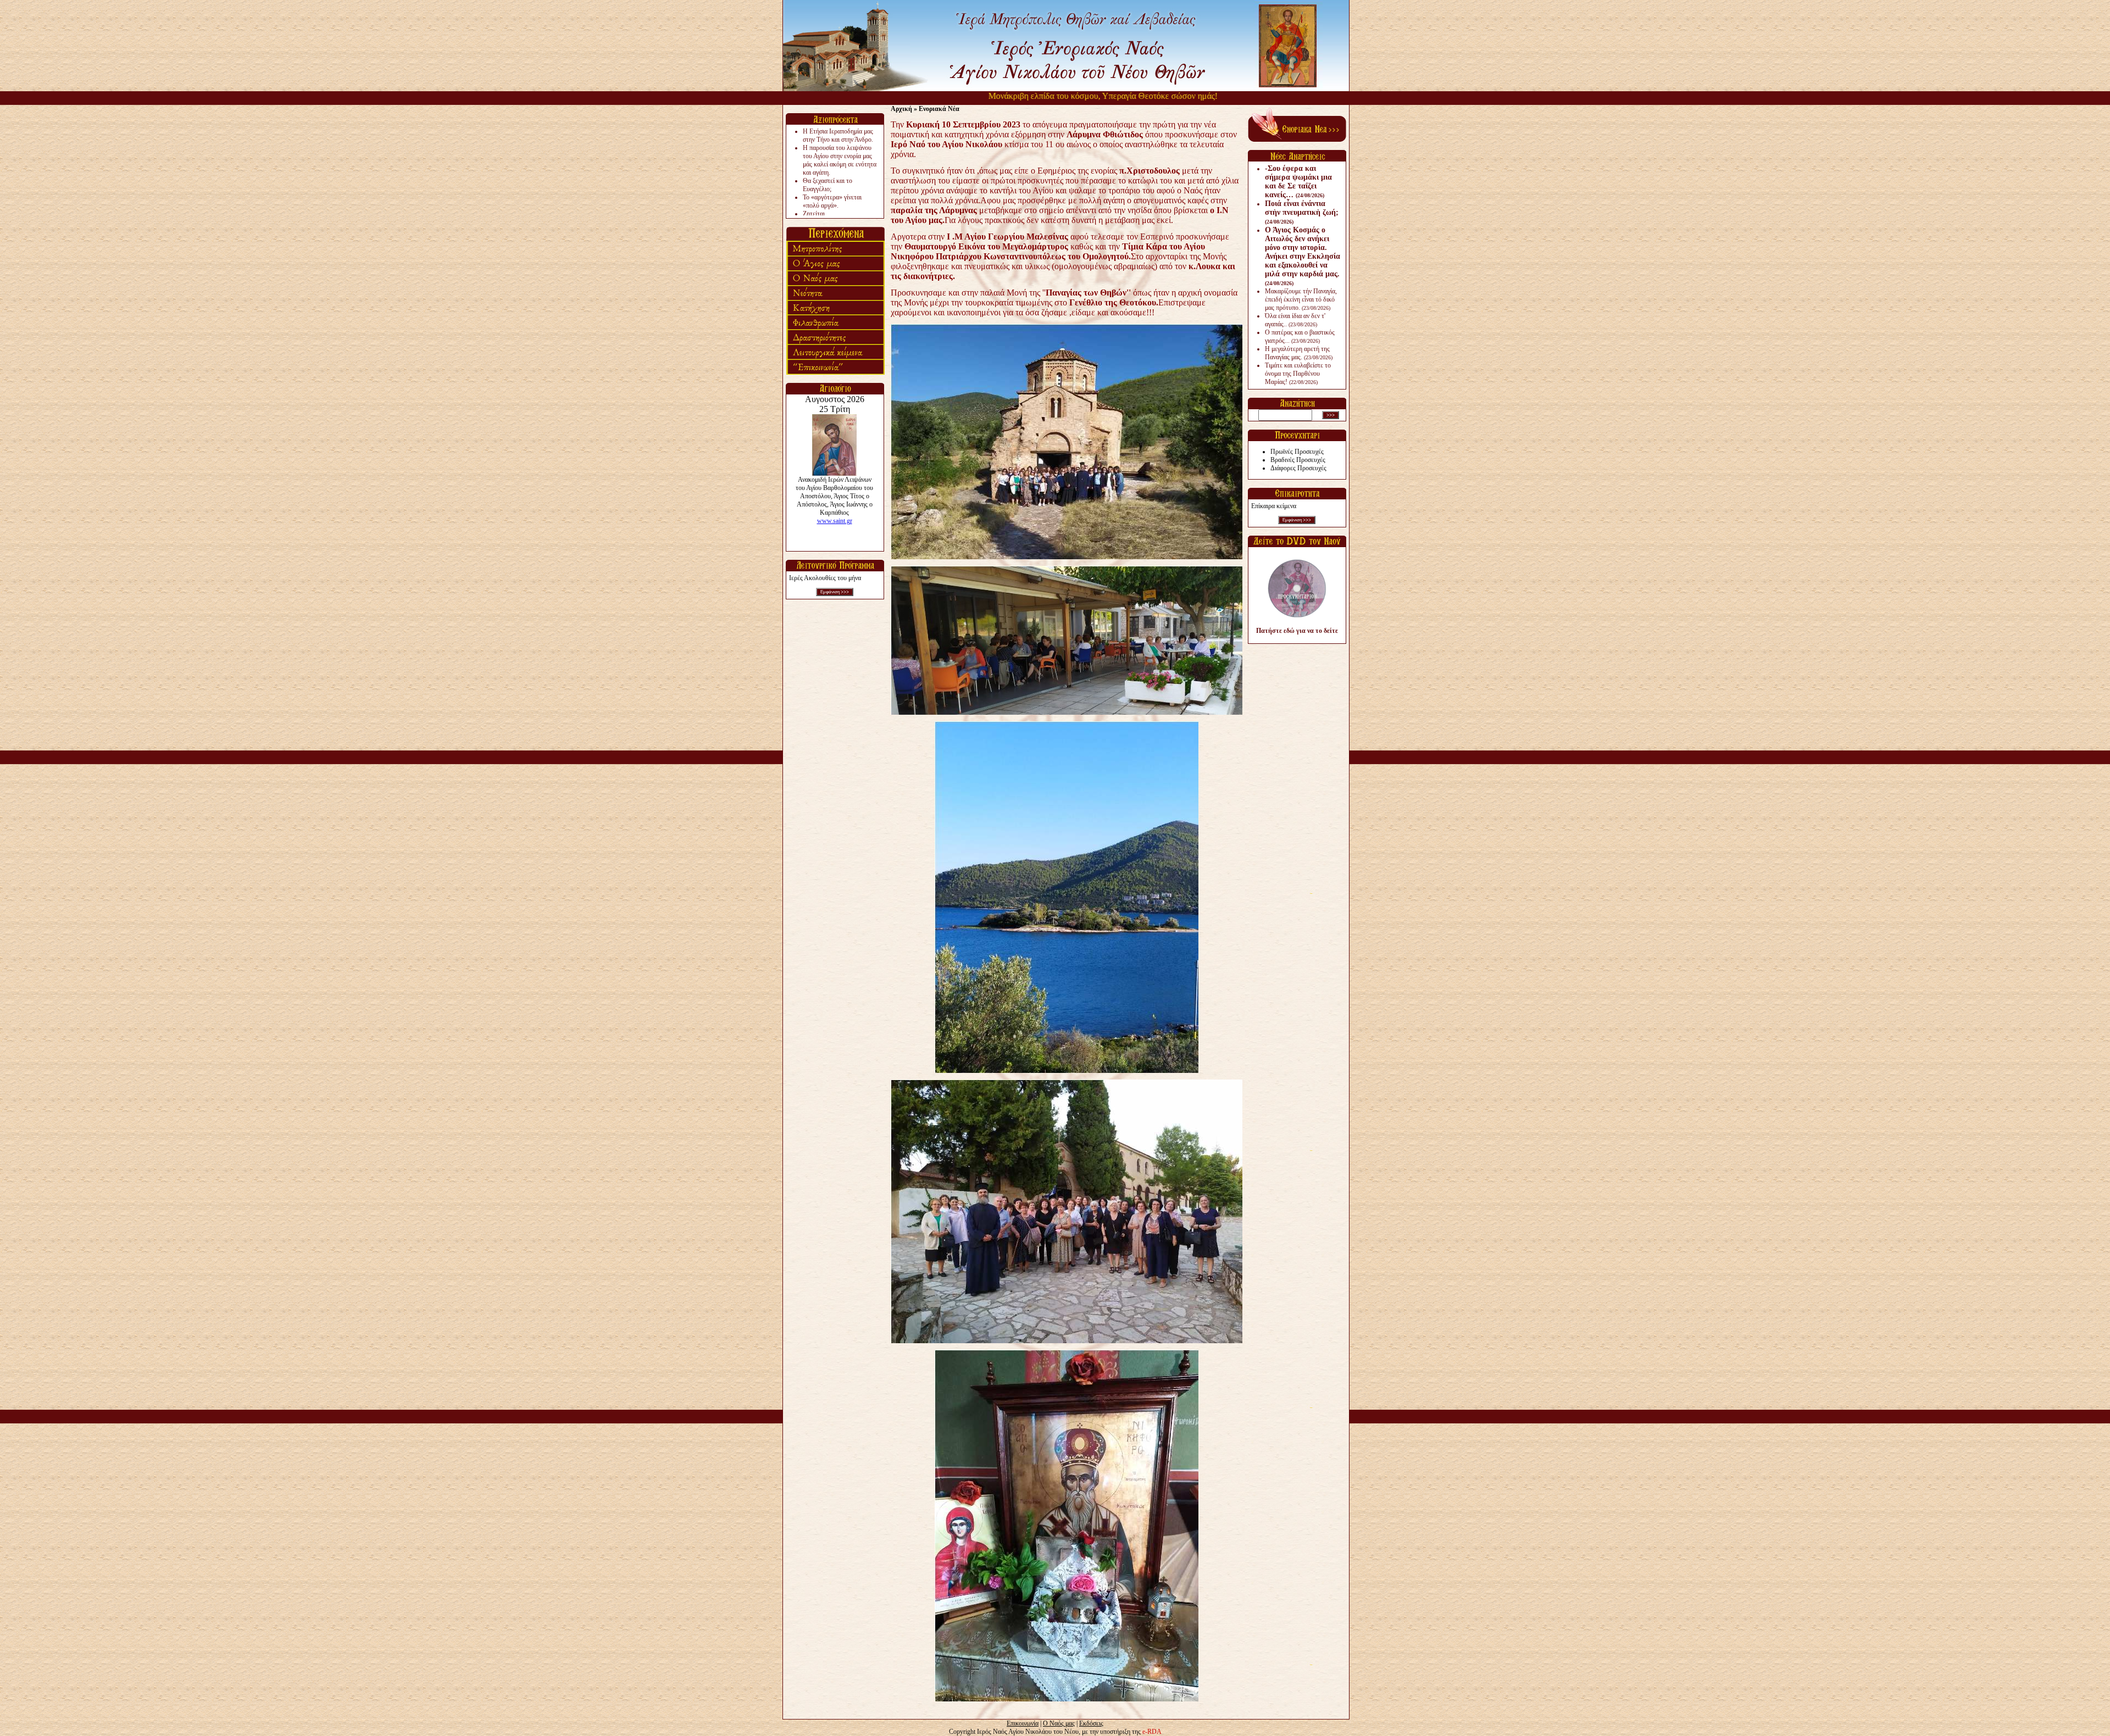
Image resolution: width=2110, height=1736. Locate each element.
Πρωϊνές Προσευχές (1297, 452)
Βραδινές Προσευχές (1298, 460)
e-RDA (1152, 1732)
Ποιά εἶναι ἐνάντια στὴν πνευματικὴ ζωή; (1302, 212)
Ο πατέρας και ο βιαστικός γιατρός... (1300, 336)
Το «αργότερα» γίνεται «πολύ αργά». (832, 201)
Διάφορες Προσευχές (1298, 468)
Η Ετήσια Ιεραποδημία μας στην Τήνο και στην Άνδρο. (838, 135)
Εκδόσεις (1091, 1723)
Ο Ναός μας (1059, 1723)
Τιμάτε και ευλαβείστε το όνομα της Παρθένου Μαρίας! (1298, 374)
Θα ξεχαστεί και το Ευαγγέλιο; (828, 185)
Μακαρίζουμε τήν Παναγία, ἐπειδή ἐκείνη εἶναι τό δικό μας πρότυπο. (1301, 299)
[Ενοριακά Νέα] (1297, 140)
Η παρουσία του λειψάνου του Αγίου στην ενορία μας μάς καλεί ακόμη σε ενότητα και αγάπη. (840, 160)
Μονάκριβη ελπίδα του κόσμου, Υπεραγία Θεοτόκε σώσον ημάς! (1044, 96)
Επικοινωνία (1023, 1723)
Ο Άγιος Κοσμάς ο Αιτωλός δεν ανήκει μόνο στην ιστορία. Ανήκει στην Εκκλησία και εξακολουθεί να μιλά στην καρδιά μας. (1303, 256)
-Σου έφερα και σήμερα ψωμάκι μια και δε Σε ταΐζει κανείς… (1298, 182)
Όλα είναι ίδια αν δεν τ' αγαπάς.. (1295, 320)
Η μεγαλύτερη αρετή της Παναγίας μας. (1299, 353)
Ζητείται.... (817, 214)
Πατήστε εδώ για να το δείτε (1297, 631)
